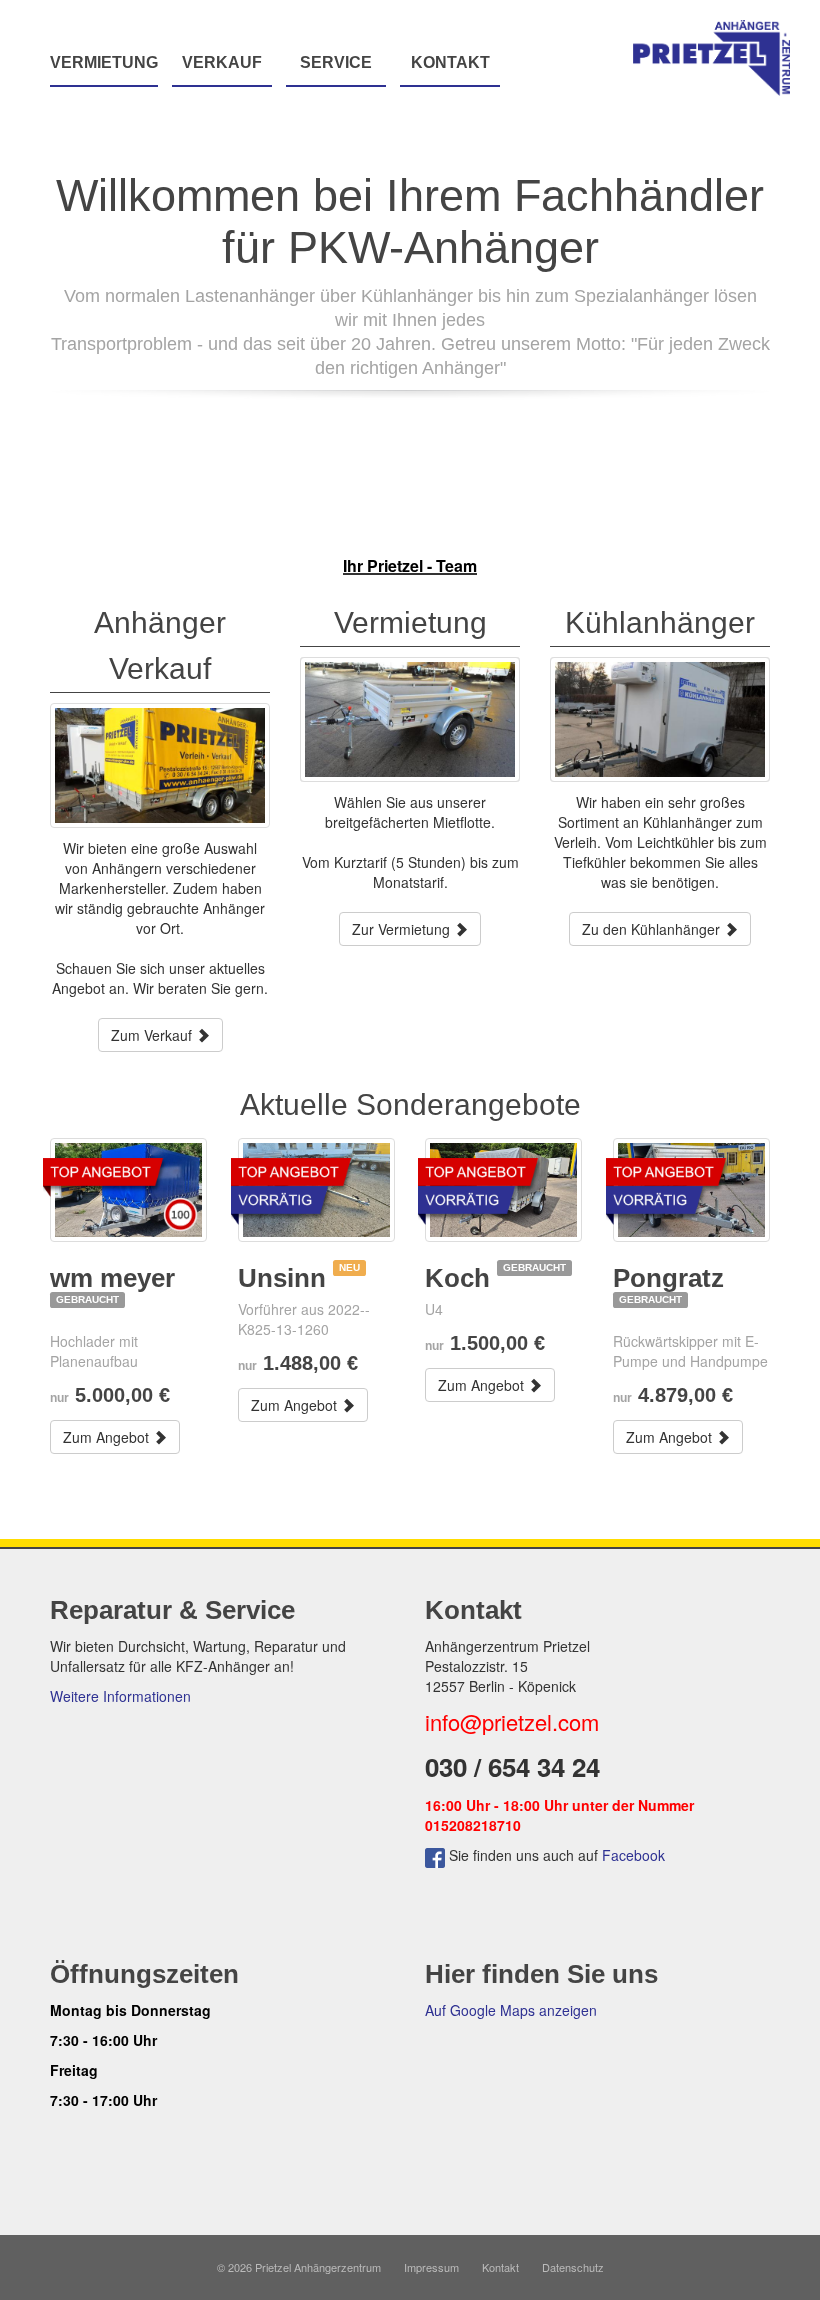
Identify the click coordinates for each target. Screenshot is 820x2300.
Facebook (633, 1855)
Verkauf (222, 62)
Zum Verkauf (153, 1035)
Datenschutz (573, 2267)
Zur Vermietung (403, 929)
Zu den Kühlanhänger (653, 929)
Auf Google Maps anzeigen (511, 2010)
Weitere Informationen (120, 1696)
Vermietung (104, 62)
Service (336, 62)
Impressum (431, 2267)
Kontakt (450, 62)
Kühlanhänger (660, 622)
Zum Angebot (108, 1437)
